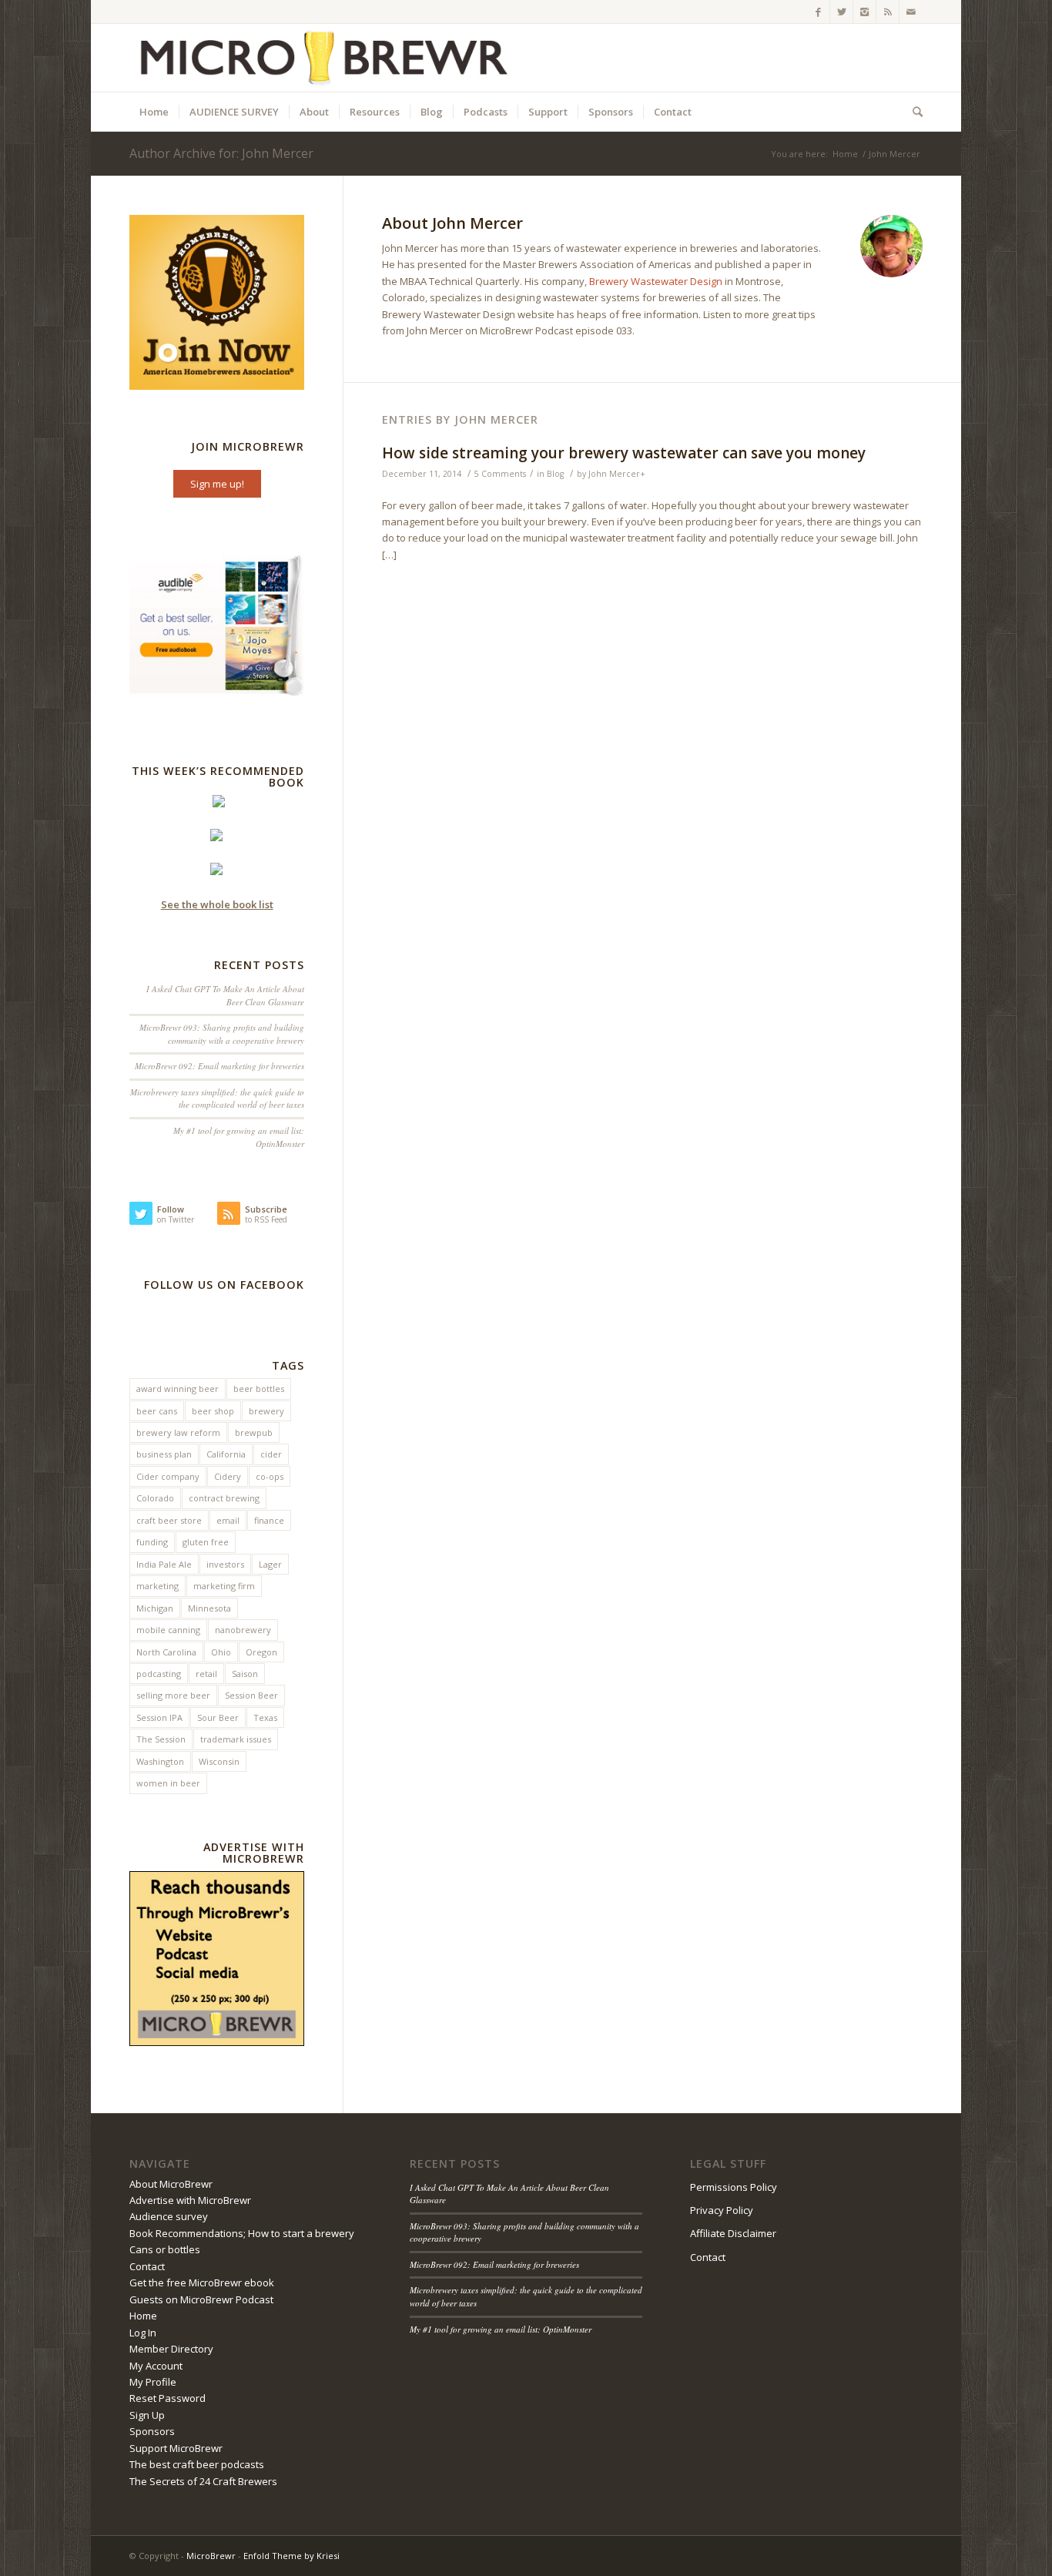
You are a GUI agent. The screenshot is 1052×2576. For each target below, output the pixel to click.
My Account (156, 2366)
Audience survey (169, 2216)
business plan (164, 1454)
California (226, 1454)
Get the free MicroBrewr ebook (202, 2283)
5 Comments (500, 474)
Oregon (261, 1652)
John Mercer (614, 474)
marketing (157, 1586)
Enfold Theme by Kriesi (291, 2556)
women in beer (168, 1783)
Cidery (228, 1476)
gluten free (206, 1542)
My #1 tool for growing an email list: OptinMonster (501, 2329)
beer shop (213, 1411)
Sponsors (152, 2431)
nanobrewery (243, 1630)
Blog (555, 474)
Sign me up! (217, 484)
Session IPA (159, 1717)
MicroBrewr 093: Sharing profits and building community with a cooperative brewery (222, 1034)
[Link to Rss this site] (888, 12)
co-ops (270, 1476)
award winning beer (178, 1389)
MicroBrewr (211, 2556)
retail (206, 1674)
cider (271, 1454)
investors (225, 1564)
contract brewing (224, 1498)
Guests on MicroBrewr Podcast (201, 2299)
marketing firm (224, 1586)
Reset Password (168, 2398)
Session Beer (251, 1695)
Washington (160, 1761)
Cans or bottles (165, 2249)
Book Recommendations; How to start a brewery (242, 2233)
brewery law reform (178, 1432)
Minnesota (209, 1608)
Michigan (155, 1608)
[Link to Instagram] (864, 12)
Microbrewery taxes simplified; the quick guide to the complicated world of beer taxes (217, 1098)
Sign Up (147, 2415)
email (228, 1520)
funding (152, 1542)
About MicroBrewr (171, 2184)
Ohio (221, 1652)
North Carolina (166, 1652)
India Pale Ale (164, 1564)
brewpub (254, 1432)
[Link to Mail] (911, 12)
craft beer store (169, 1520)
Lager (270, 1564)
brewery (266, 1411)
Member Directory (171, 2349)
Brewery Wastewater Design (656, 281)
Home (845, 154)
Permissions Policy (734, 2187)
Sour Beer (218, 1717)
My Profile (153, 2382)
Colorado (155, 1498)
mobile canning (168, 1630)
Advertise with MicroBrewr (190, 2200)
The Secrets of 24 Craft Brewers (203, 2481)
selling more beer (173, 1695)
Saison (245, 1674)
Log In (143, 2333)
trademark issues (236, 1739)
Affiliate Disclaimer (733, 2233)
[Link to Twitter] (841, 12)
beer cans (157, 1411)
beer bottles (259, 1389)
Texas (265, 1717)
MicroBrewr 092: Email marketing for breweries (219, 1066)
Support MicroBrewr (176, 2448)
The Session (161, 1739)
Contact (147, 2266)
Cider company (168, 1476)
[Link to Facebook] (818, 12)
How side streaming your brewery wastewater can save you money (624, 453)
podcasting (159, 1674)
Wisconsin (219, 1761)
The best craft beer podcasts (197, 2464)
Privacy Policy (722, 2210)
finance (269, 1520)
